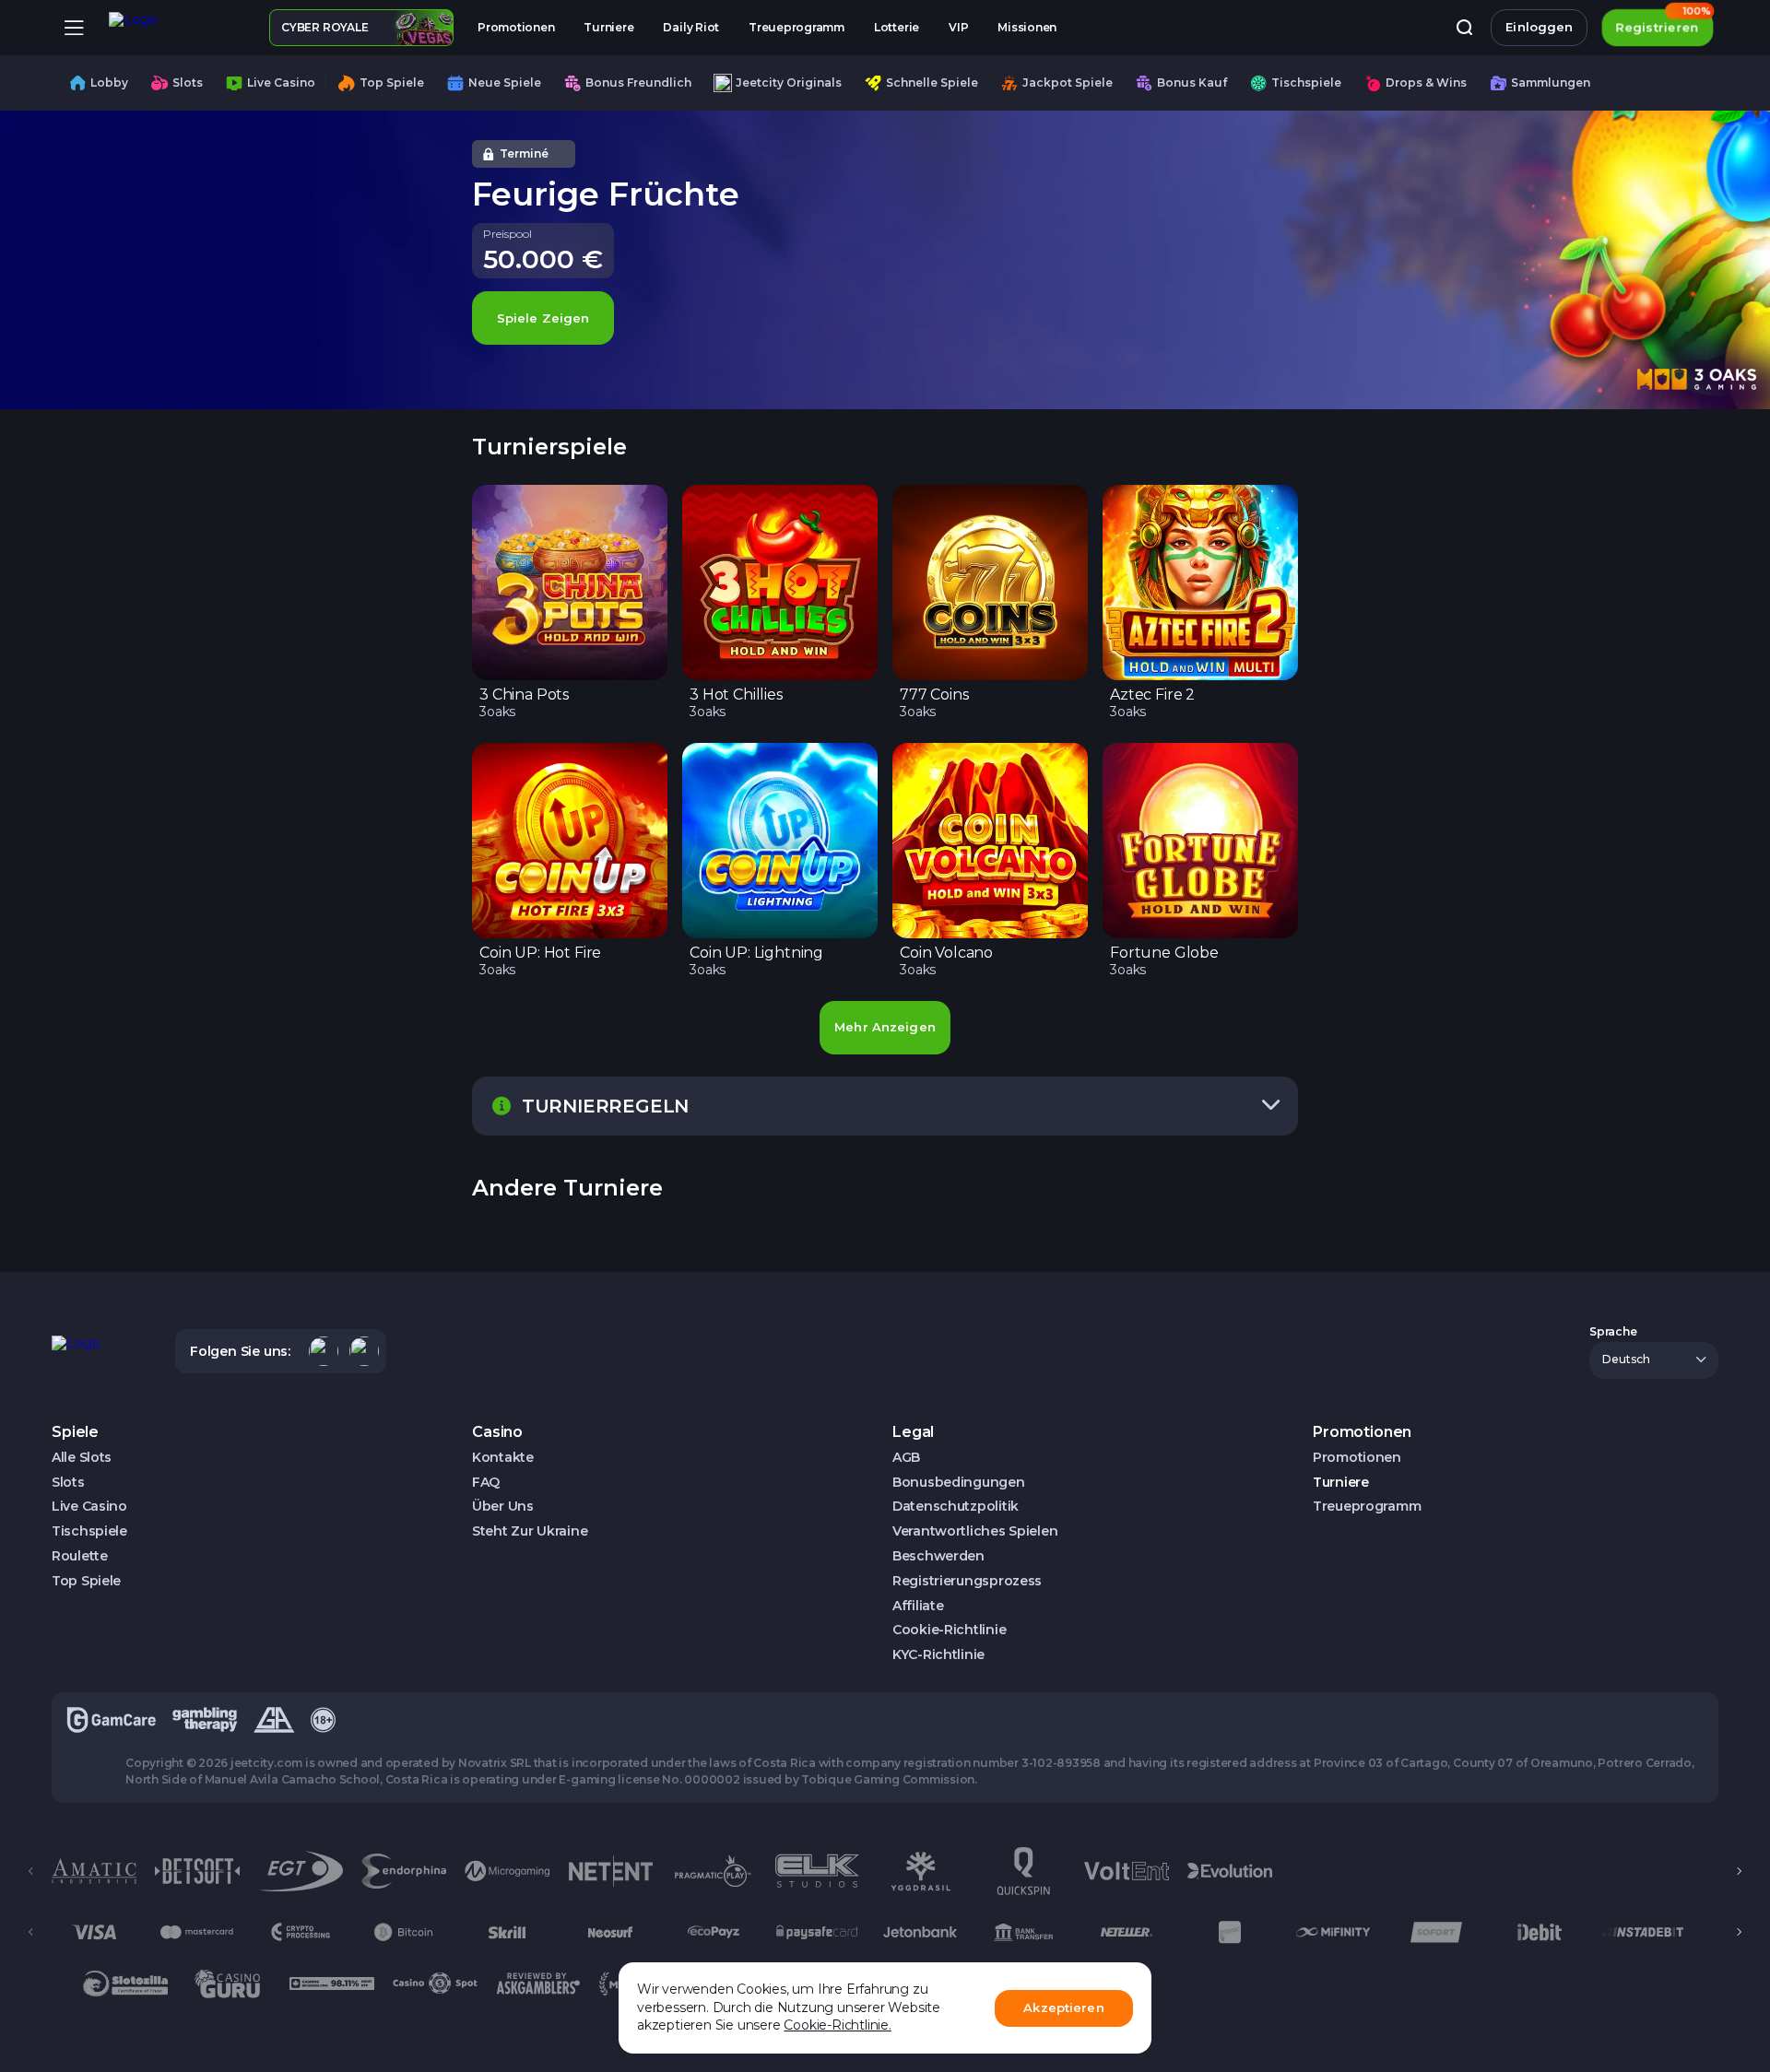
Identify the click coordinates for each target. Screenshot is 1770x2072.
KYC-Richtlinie (938, 1655)
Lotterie (897, 27)
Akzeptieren (1063, 2007)
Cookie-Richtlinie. (837, 2025)
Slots (68, 1483)
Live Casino (89, 1507)
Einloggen (1539, 27)
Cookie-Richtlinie (949, 1630)
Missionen (1027, 27)
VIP (958, 27)
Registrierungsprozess (967, 1581)
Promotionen (516, 27)
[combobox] (1654, 1360)
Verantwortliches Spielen (975, 1531)
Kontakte (503, 1458)
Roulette (80, 1556)
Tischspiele (89, 1531)
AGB (906, 1458)
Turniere (608, 27)
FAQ (486, 1483)
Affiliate (918, 1606)
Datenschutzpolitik (956, 1507)
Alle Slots (82, 1458)
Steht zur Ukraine (530, 1531)
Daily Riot (691, 27)
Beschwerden (938, 1556)
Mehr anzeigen (885, 1027)
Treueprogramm (796, 27)
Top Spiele (86, 1581)
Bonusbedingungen (959, 1483)
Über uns (503, 1507)
